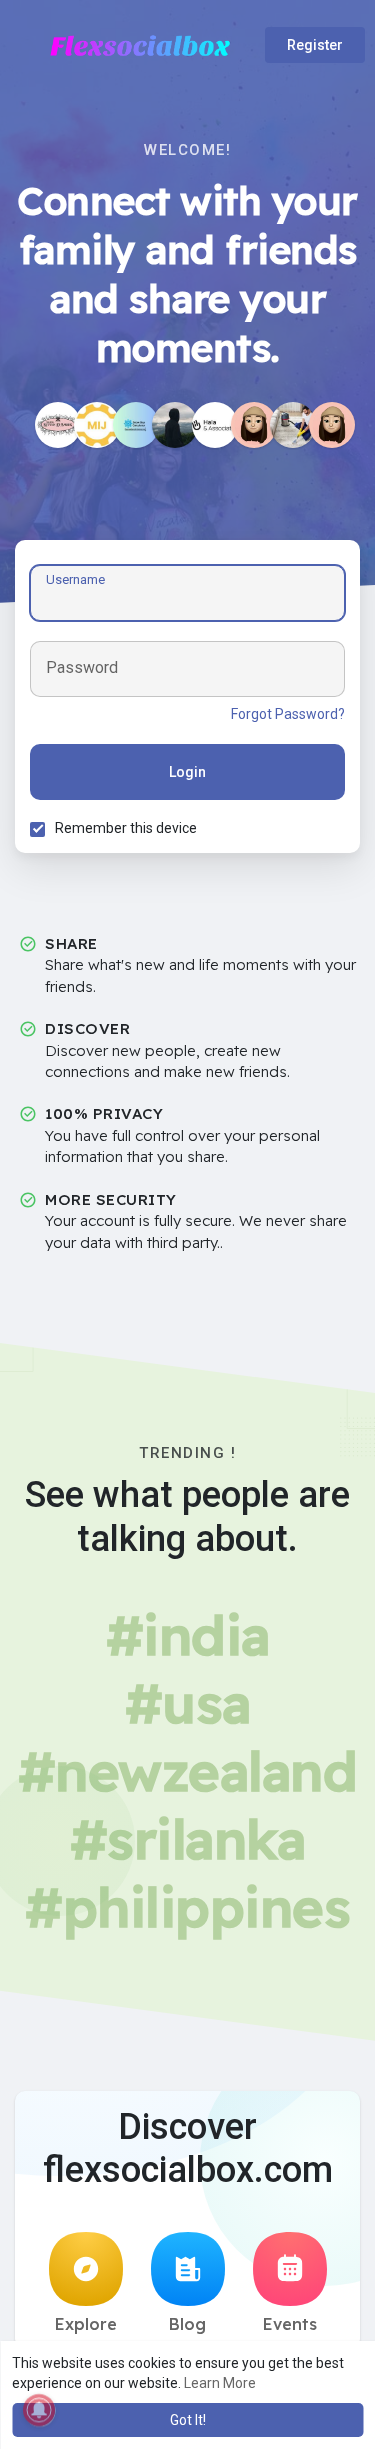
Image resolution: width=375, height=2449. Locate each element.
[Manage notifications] (39, 2410)
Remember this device (126, 828)
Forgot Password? (288, 714)
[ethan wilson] (175, 425)
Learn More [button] (220, 2383)
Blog (187, 2324)
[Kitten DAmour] (58, 425)
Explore (86, 2324)
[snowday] (136, 425)
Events (290, 2324)
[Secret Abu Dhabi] (254, 425)
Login (187, 772)
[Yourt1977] (293, 425)
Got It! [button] (188, 2420)
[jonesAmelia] (332, 425)
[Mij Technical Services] (97, 425)
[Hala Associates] (215, 425)
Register (315, 45)
